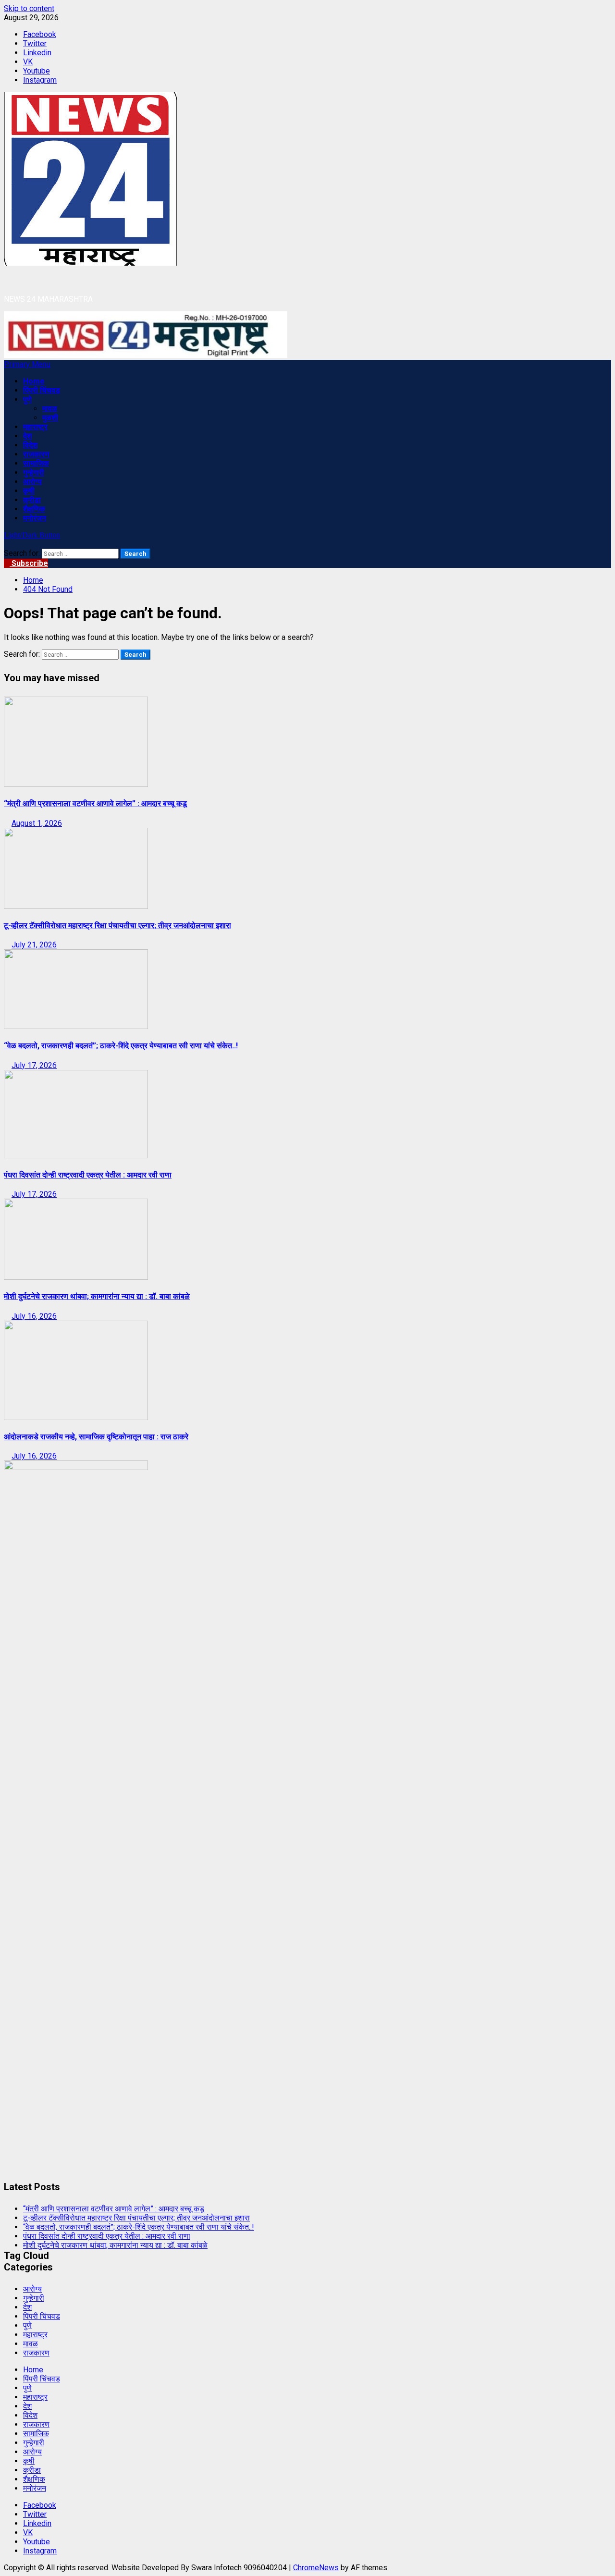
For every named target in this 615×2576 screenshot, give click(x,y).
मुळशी (50, 418)
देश (27, 436)
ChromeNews (316, 2568)
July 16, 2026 (34, 1316)
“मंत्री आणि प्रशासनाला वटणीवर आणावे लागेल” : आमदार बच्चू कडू (95, 803)
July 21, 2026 (34, 945)
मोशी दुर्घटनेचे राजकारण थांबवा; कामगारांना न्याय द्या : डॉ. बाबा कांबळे (97, 1296)
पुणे (27, 399)
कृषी (29, 491)
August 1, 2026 (37, 823)
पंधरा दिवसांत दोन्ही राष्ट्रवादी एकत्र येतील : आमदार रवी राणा (88, 1175)
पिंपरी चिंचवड (42, 390)
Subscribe (29, 563)
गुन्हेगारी (34, 472)
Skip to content (29, 8)
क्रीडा (32, 500)
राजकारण (36, 454)
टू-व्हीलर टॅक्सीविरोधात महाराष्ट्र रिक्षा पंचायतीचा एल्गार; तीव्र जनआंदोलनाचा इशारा (117, 926)
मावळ (50, 409)
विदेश (30, 445)
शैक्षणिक (34, 509)
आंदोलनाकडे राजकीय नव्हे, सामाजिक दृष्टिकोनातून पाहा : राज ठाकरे (96, 1437)
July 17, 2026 (34, 1065)
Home (34, 381)
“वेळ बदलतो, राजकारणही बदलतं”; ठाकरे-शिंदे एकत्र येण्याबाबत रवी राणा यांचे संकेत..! (121, 1046)
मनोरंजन (35, 518)
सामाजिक (36, 463)
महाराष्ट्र (35, 427)
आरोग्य (32, 482)
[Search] (7, 544)
